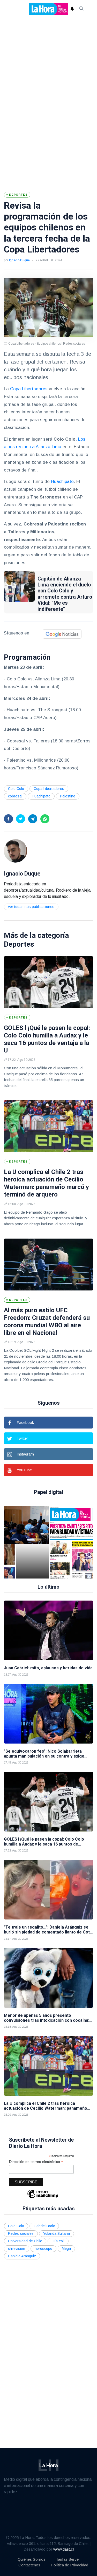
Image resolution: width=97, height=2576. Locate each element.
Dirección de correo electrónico (36, 2162)
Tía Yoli (58, 2241)
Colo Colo (16, 789)
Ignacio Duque (19, 260)
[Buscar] (81, 9)
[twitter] (21, 819)
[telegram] (33, 819)
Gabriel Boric (44, 2226)
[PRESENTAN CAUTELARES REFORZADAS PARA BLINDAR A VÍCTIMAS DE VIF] (36, 1542)
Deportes (19, 944)
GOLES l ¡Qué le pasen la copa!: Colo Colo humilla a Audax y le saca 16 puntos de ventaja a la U (47, 1039)
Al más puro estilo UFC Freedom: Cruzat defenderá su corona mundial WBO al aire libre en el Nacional (47, 1321)
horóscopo (43, 2249)
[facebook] (8, 819)
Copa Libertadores (29, 389)
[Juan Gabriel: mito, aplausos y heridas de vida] (48, 1630)
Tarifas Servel (68, 2559)
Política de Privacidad (69, 2565)
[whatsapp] (45, 819)
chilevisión (17, 2249)
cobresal (15, 796)
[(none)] (16, 850)
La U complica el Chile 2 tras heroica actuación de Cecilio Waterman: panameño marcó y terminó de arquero (46, 1183)
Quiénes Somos (32, 2559)
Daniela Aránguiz (22, 2256)
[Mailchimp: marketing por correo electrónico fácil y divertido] (43, 2198)
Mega (66, 2249)
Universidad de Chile (25, 2241)
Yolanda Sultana (57, 2233)
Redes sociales (21, 2233)
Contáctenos (29, 2565)
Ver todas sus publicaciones (31, 907)
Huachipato (62, 481)
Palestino (68, 796)
